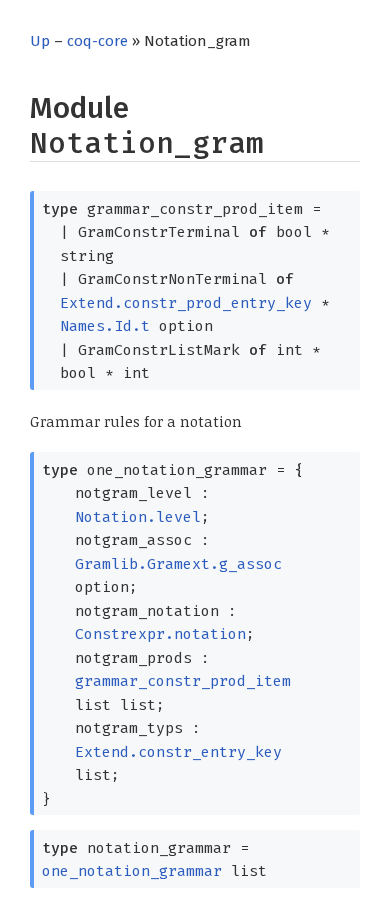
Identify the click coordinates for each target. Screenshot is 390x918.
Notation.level (138, 517)
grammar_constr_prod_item (183, 681)
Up (40, 41)
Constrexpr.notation (160, 634)
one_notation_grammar (132, 871)
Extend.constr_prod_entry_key (186, 303)
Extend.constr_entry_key (178, 752)
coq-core (97, 41)
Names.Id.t (105, 326)
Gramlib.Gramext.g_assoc (178, 564)
